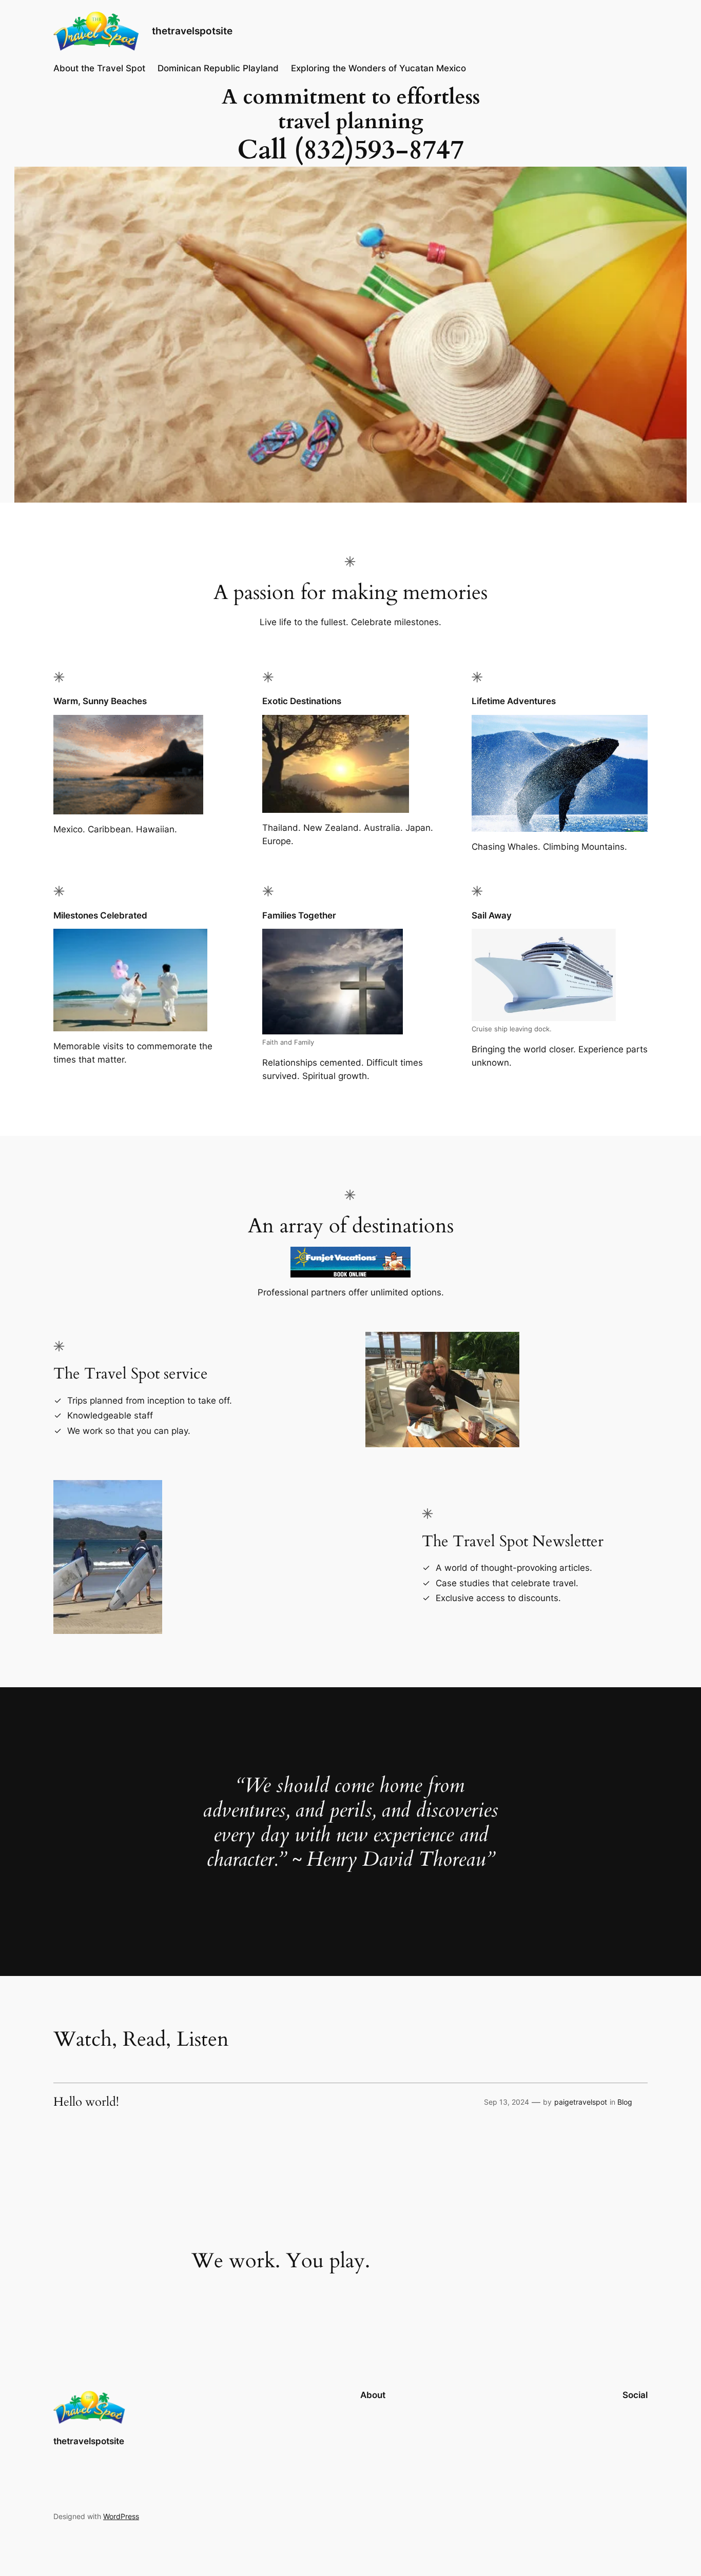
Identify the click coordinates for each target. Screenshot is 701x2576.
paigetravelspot (581, 2102)
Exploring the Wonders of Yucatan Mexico (378, 68)
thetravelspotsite (192, 31)
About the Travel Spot (99, 68)
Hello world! (86, 2102)
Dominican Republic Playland (218, 68)
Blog (625, 2102)
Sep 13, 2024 (507, 2102)
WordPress (121, 2516)
